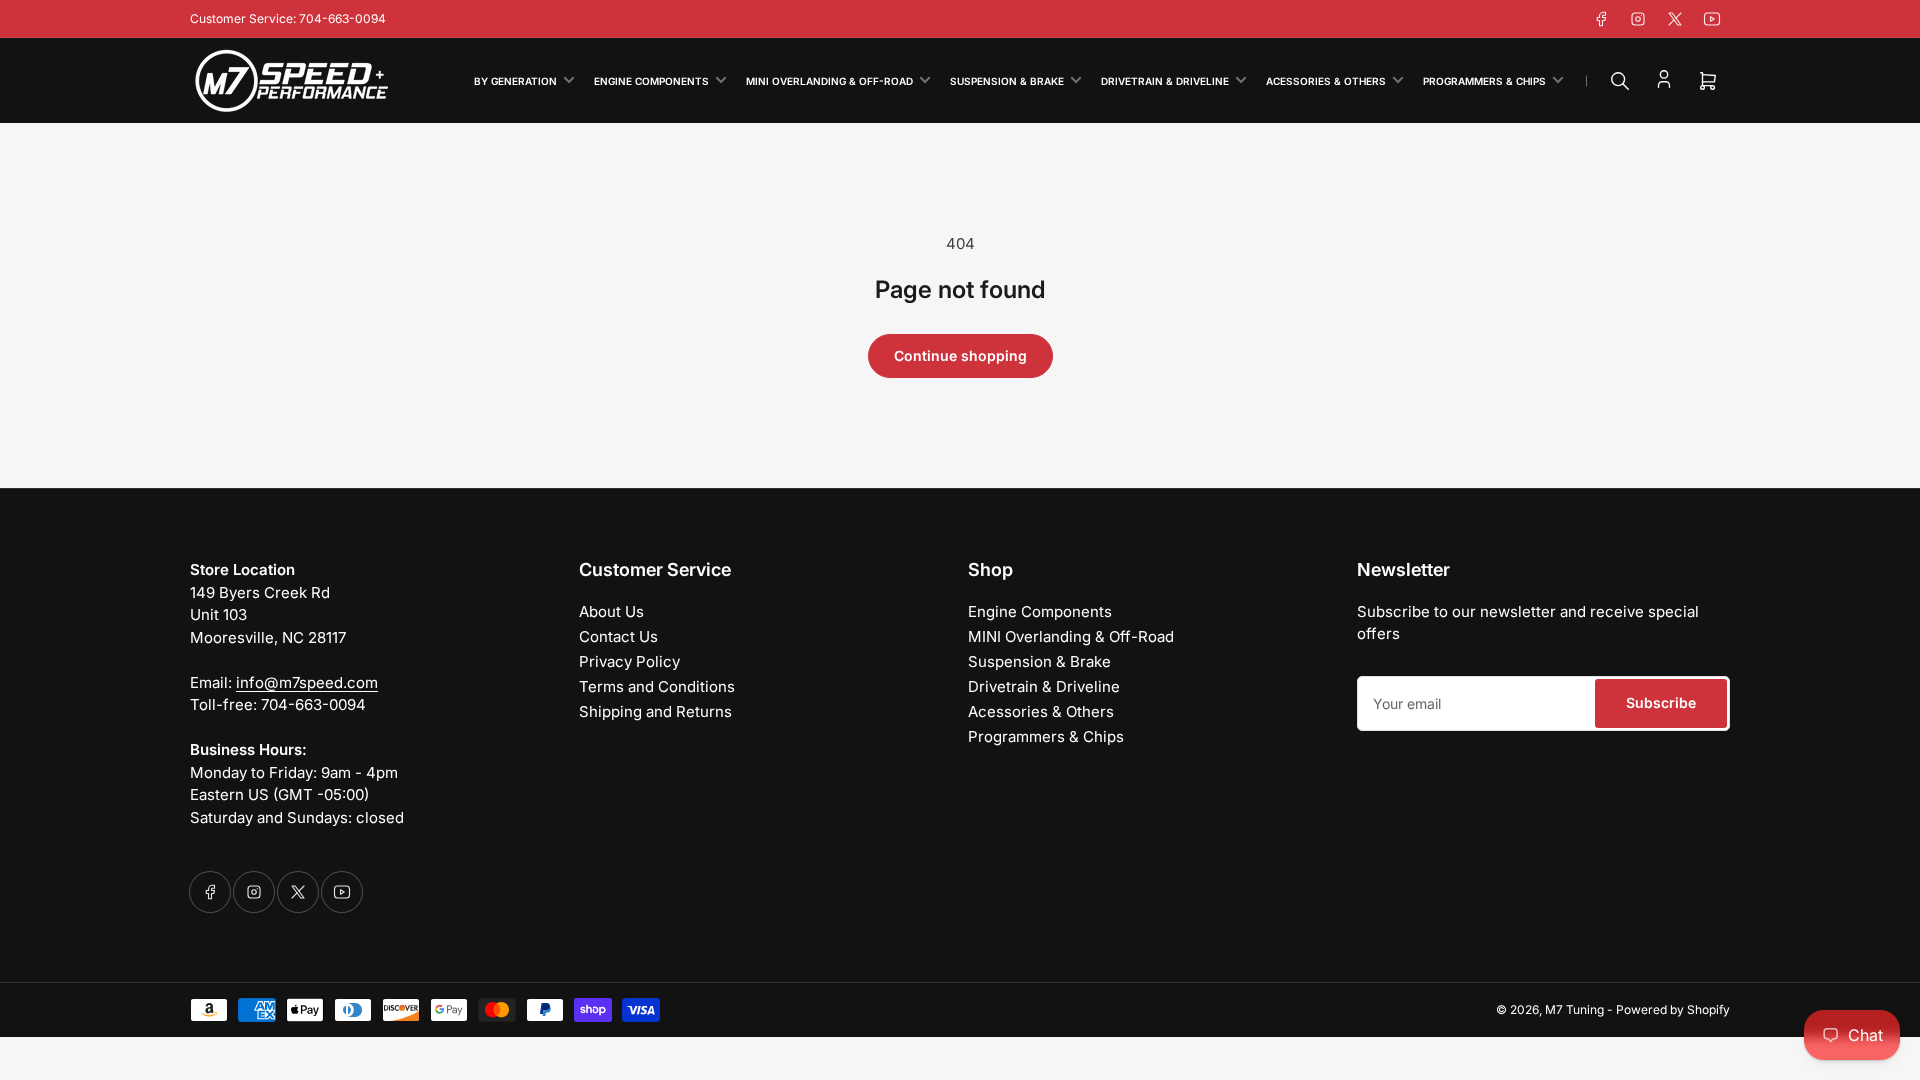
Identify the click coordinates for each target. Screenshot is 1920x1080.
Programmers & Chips (1484, 81)
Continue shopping (960, 355)
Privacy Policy (629, 661)
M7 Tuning (1574, 1009)
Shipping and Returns (655, 711)
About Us (611, 611)
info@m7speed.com (307, 682)
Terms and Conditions (657, 686)
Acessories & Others (1326, 81)
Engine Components (651, 81)
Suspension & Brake (1007, 81)
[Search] (1620, 81)
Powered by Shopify (1673, 1009)
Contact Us (618, 636)
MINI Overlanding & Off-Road (829, 81)
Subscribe (1661, 702)
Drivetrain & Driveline (1165, 81)
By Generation (515, 81)
